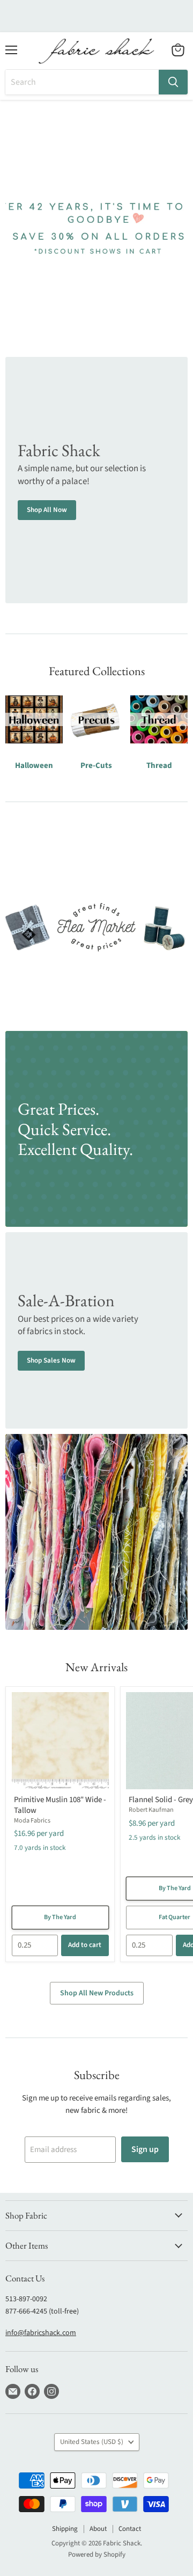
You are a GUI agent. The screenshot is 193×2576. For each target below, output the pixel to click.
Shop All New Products (97, 1993)
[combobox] (82, 82)
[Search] (173, 82)
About (98, 2529)
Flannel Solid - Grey (161, 1800)
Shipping (65, 2529)
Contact (130, 2529)
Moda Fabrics (32, 1821)
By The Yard (60, 1917)
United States (92, 2442)
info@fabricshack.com (41, 2333)
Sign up (145, 2149)
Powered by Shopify (97, 2555)
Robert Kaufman (151, 1810)
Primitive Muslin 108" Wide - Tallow (60, 1805)
